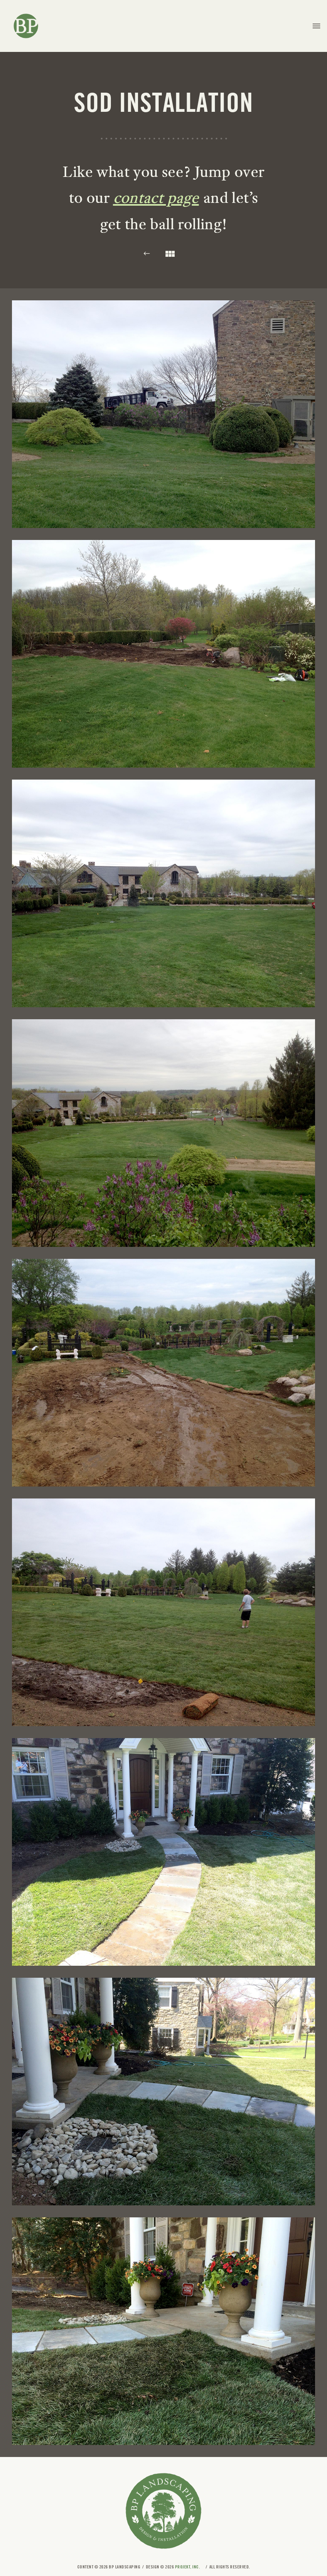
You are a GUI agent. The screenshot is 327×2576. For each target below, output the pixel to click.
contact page (156, 197)
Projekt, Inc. (188, 2567)
